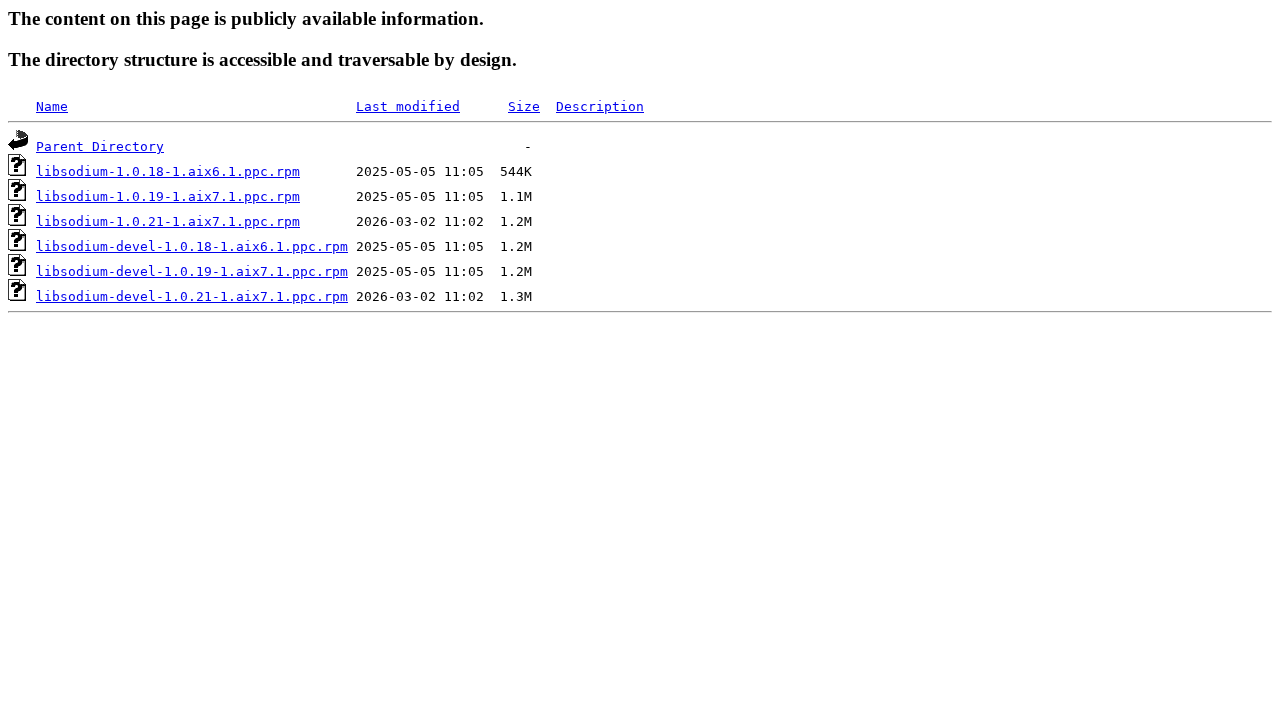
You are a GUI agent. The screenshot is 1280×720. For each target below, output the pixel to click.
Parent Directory (100, 146)
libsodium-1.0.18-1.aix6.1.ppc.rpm (168, 171)
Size (524, 106)
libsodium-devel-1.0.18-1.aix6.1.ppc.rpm (192, 246)
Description (600, 106)
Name (52, 106)
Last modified (408, 106)
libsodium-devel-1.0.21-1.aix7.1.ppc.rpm (192, 296)
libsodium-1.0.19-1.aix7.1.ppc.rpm (168, 196)
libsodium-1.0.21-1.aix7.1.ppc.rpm (168, 221)
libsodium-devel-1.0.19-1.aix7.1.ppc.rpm (192, 271)
